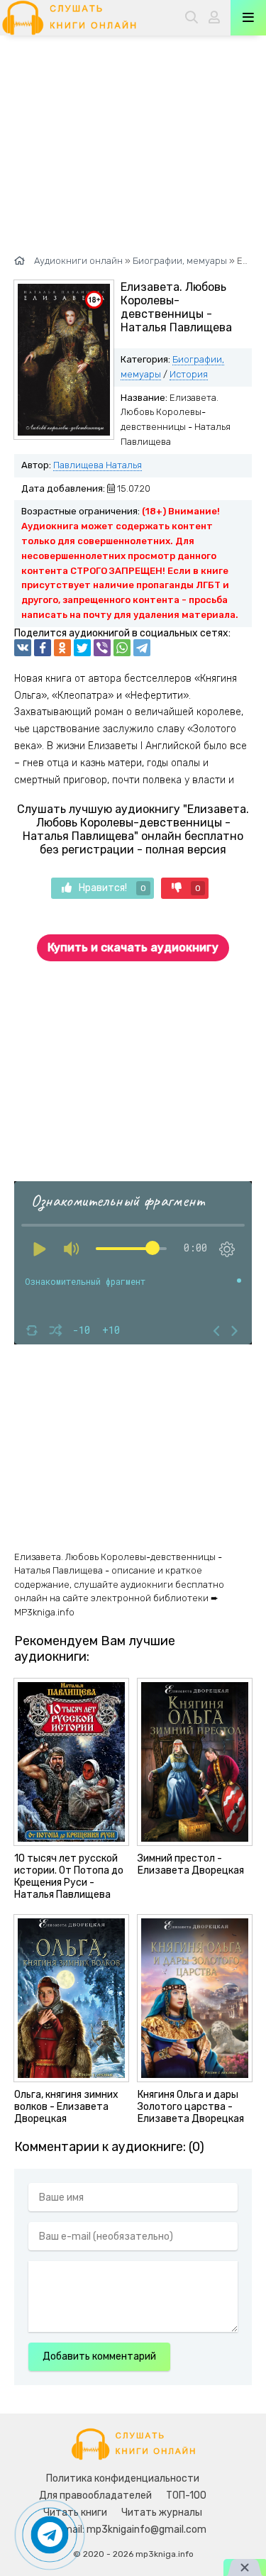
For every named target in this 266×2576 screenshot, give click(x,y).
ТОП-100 (186, 2495)
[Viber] (102, 648)
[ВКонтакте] (23, 648)
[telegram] (142, 648)
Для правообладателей (95, 2495)
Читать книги (75, 2513)
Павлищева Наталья (98, 465)
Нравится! (112, 888)
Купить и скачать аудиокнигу (133, 947)
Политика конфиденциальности (123, 2478)
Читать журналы (162, 2513)
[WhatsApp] (122, 648)
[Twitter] (82, 648)
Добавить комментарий (99, 2356)
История (189, 374)
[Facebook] (43, 648)
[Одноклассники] (62, 648)
